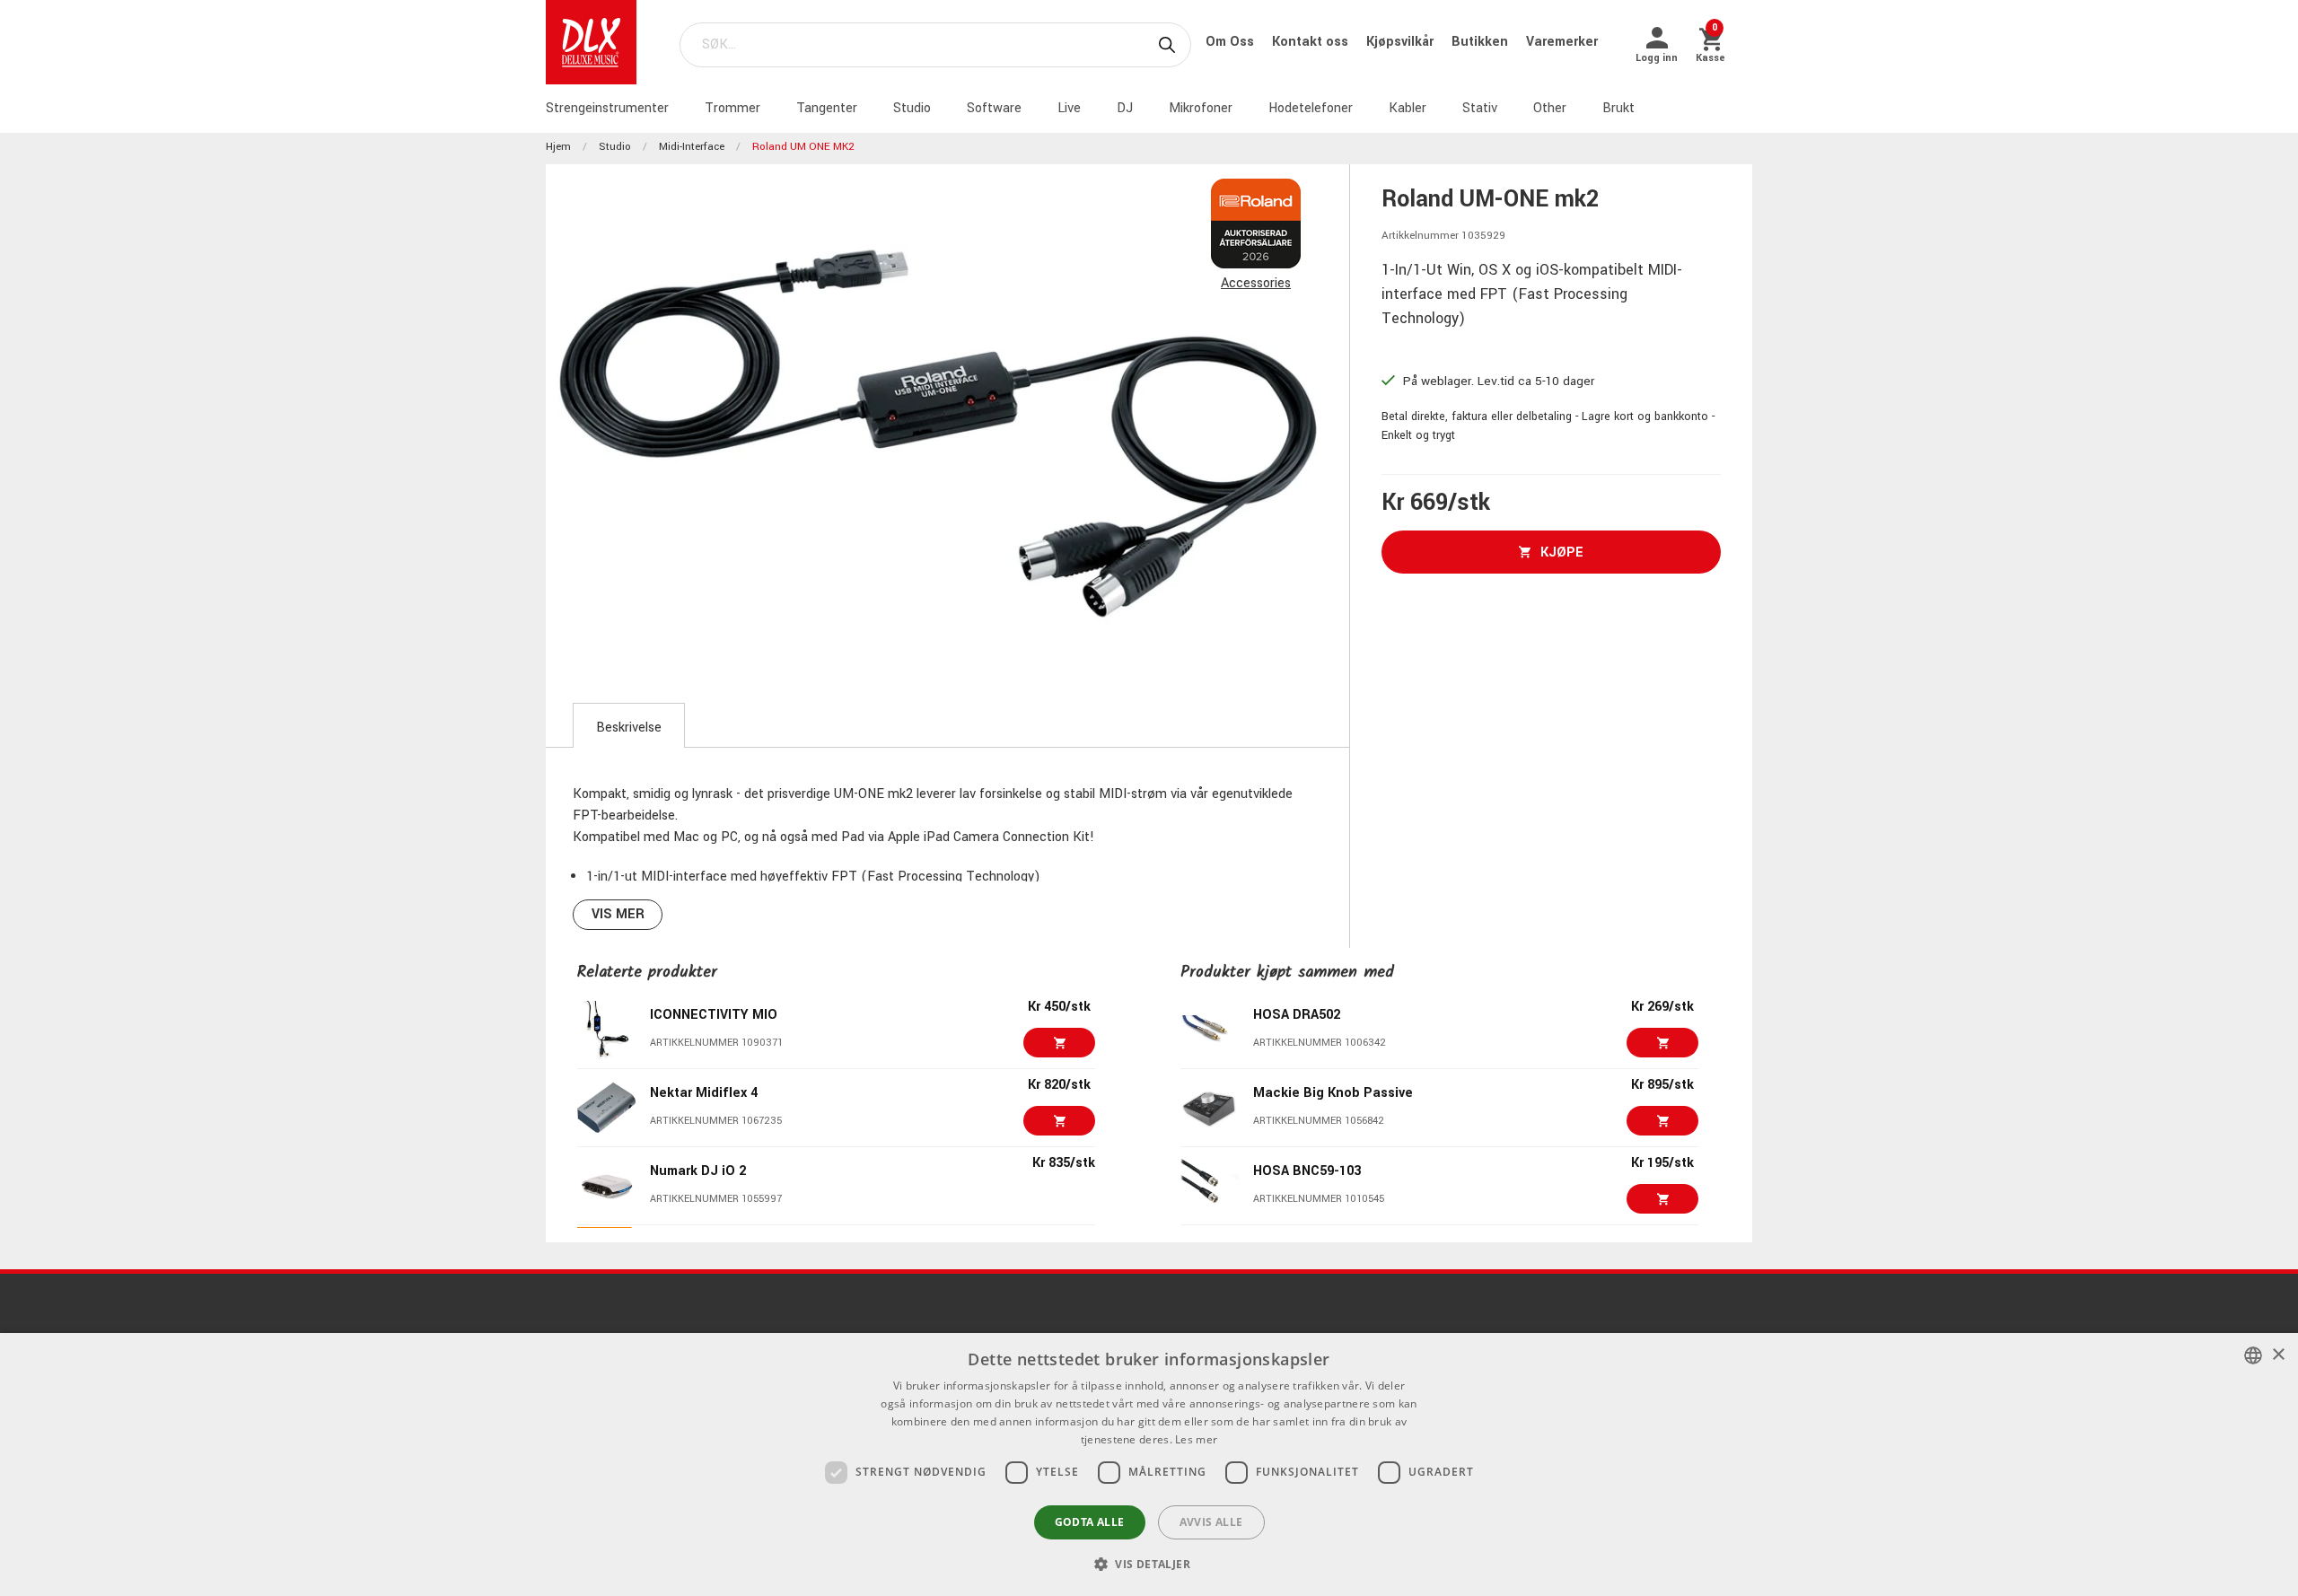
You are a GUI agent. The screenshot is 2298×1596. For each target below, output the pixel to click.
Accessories (1256, 283)
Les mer (1196, 1439)
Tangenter (827, 108)
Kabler (1408, 108)
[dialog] (1149, 1464)
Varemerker (1562, 42)
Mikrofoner (1201, 108)
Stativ (1480, 108)
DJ (1125, 108)
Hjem (558, 147)
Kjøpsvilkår (1402, 42)
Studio (912, 108)
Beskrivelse (629, 728)
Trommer (732, 108)
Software (994, 108)
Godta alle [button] (1090, 1522)
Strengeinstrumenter (607, 108)
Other (1550, 108)
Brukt (1618, 108)
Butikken (1482, 42)
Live (1069, 108)
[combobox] (2253, 1355)
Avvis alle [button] (1211, 1522)
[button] (1149, 1564)
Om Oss (1232, 42)
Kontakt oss (1312, 42)
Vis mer (618, 914)
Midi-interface (692, 147)
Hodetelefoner (1311, 108)
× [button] (2278, 1355)
